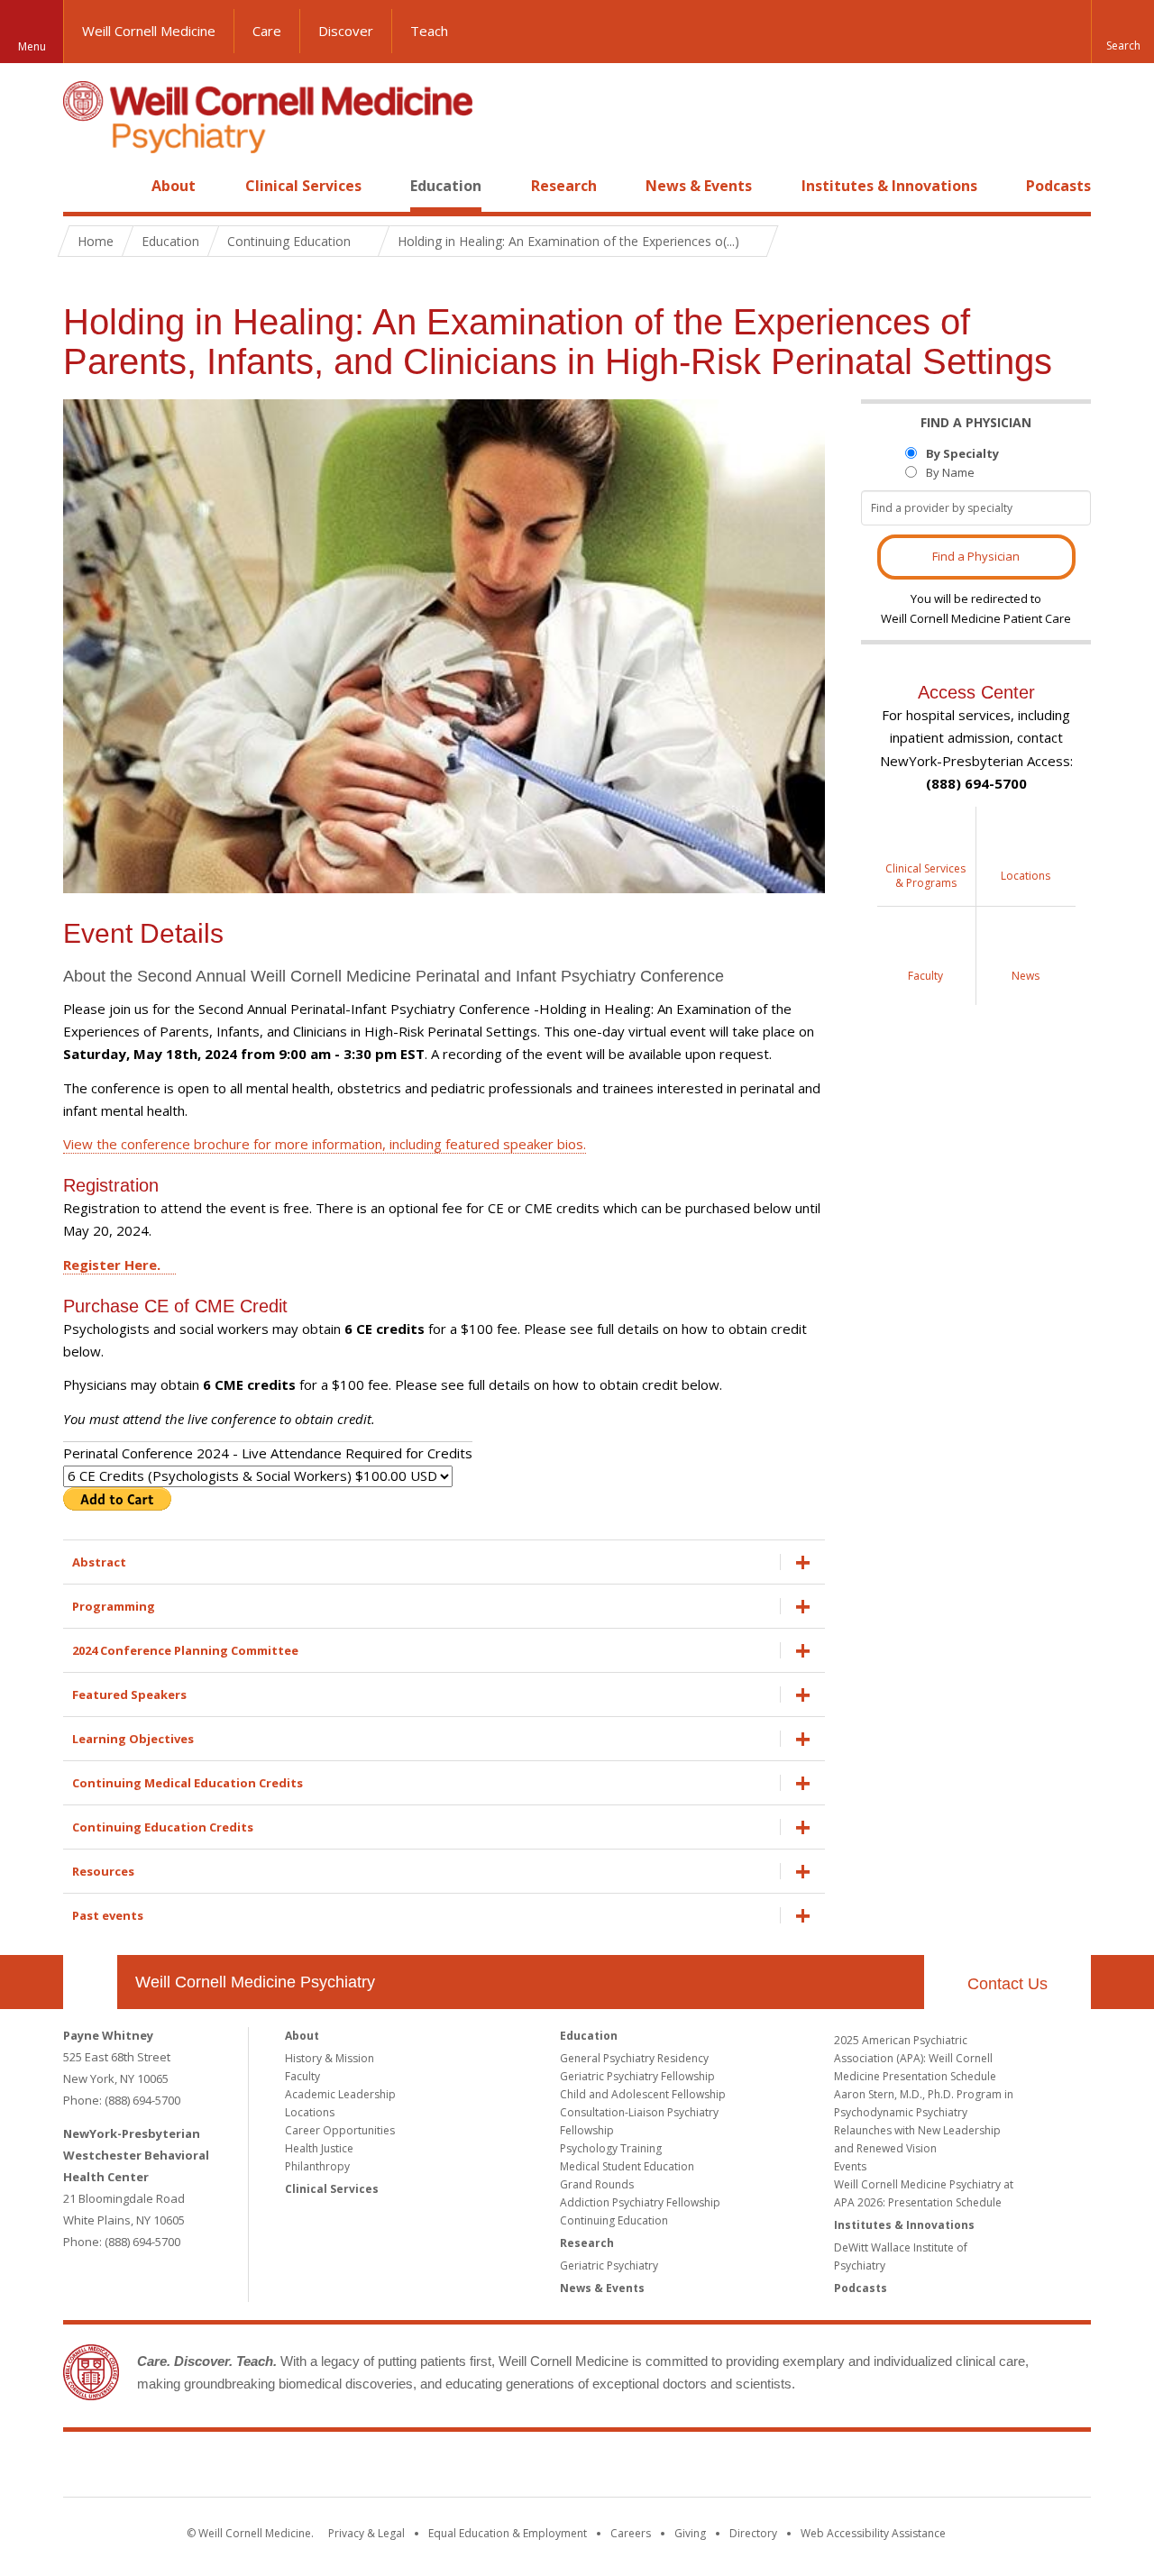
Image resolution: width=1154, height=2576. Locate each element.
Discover (346, 31)
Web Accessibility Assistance (873, 2533)
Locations (310, 2112)
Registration (111, 1185)
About (174, 186)
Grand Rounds (597, 2184)
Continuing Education (614, 2220)
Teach (429, 31)
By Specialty (962, 453)
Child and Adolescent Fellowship (643, 2094)
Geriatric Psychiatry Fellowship (637, 2076)
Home (83, 186)
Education (446, 186)
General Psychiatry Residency (634, 2058)
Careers (631, 2533)
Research (564, 186)
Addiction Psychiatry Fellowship (640, 2202)
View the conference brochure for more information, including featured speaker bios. (325, 1144)
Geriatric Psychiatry (609, 2265)
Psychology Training (611, 2148)
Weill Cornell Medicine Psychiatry (255, 1982)
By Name (950, 472)
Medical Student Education (627, 2166)
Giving (690, 2533)
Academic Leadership (340, 2094)
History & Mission (330, 2058)
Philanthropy (317, 2166)
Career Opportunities (340, 2130)
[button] (1122, 32)
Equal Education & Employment (508, 2533)
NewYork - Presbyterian (728, 2468)
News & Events (699, 186)
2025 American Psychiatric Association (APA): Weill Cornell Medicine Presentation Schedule (915, 2058)
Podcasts (1058, 186)
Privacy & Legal (366, 2533)
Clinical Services (303, 186)
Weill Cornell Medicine (149, 31)
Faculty (302, 2076)
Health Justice (319, 2148)
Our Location (90, 1982)
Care (267, 31)
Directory (753, 2533)
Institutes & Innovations (889, 186)
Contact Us (1007, 1984)
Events (850, 2166)
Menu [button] (32, 46)
